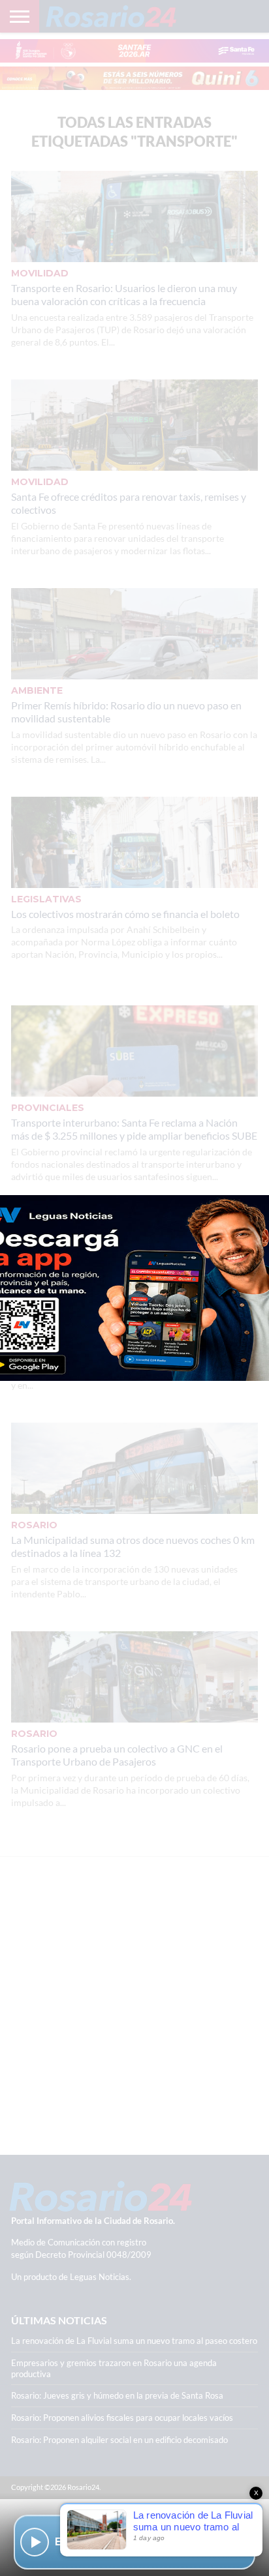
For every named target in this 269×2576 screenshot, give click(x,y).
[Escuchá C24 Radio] (35, 2542)
